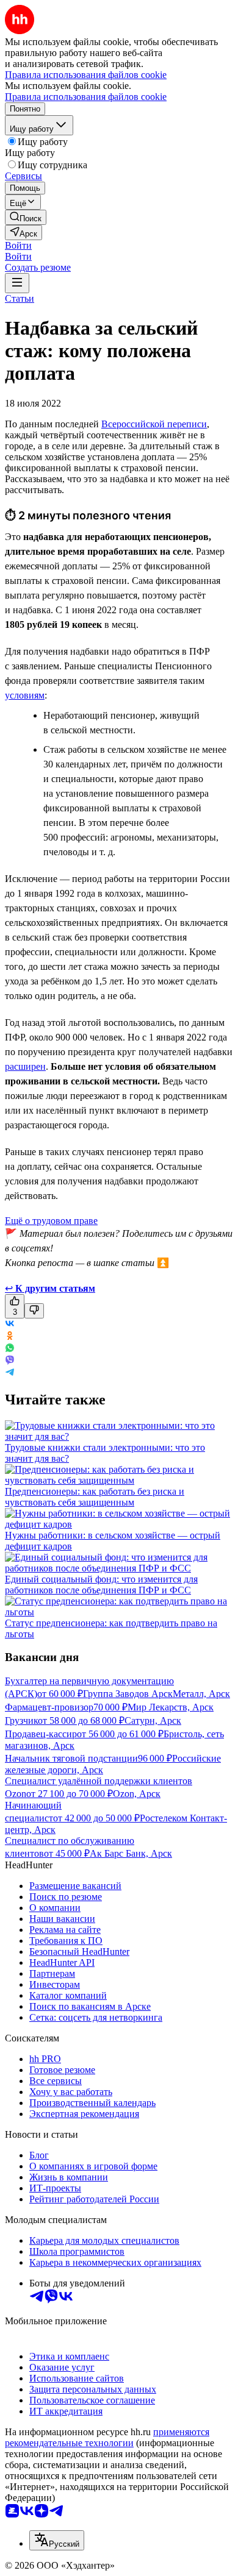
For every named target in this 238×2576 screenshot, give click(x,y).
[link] (26, 217)
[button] (18, 245)
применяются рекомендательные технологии (107, 2437)
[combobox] (57, 2540)
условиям (25, 695)
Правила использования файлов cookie (86, 97)
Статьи (20, 298)
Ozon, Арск (137, 1794)
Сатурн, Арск (153, 1720)
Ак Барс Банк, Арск (131, 1853)
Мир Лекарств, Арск (171, 1707)
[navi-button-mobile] (17, 283)
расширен (25, 1066)
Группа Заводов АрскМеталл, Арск (157, 1694)
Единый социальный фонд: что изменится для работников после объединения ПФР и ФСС (101, 1585)
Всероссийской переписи (154, 424)
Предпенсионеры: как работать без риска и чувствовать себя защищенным (95, 1497)
